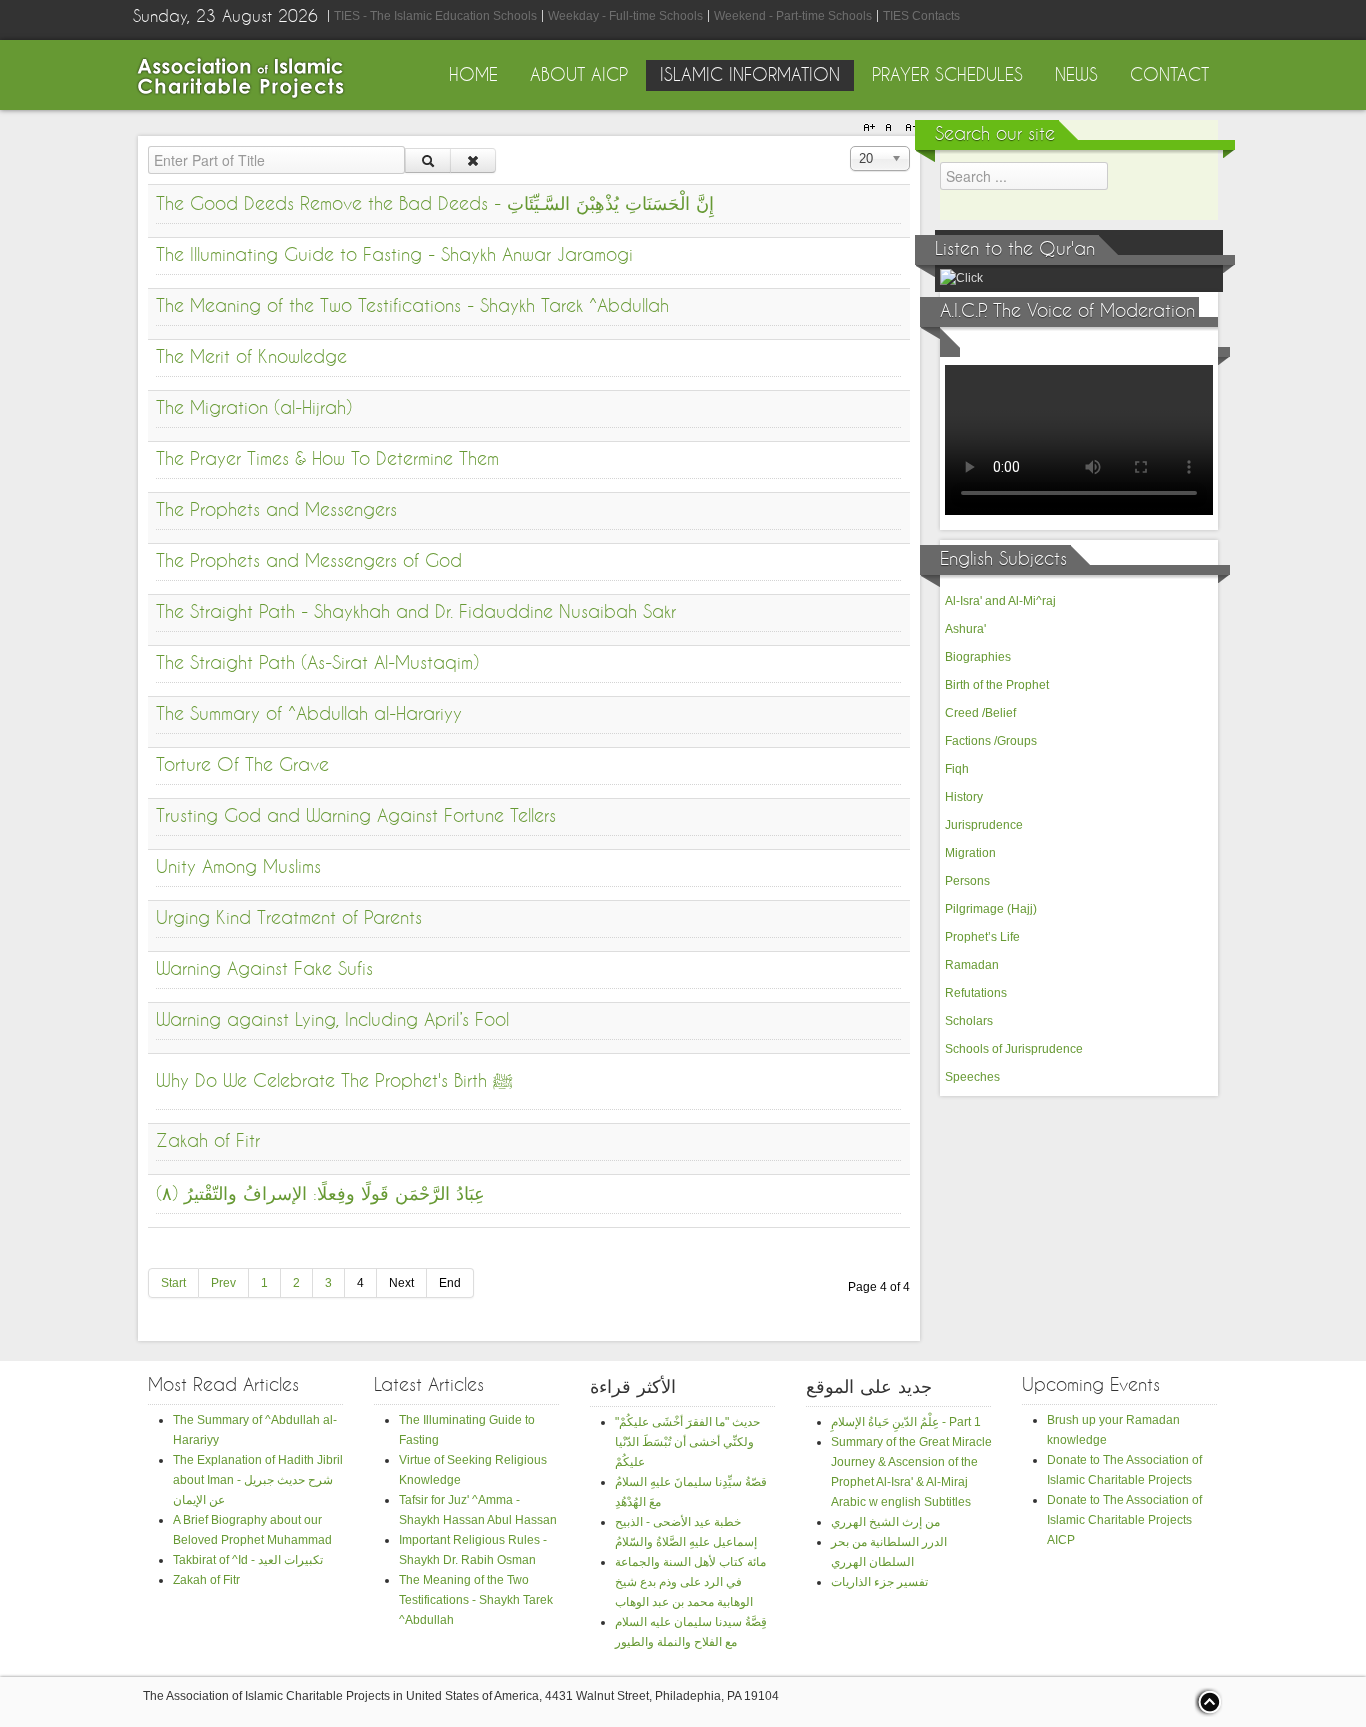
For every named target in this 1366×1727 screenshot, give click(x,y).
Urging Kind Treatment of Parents (289, 918)
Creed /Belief (980, 713)
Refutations (976, 993)
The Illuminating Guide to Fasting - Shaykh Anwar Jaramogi (394, 255)
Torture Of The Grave (242, 765)
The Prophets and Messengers (276, 510)
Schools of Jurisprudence (1014, 1049)
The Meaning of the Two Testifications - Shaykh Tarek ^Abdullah (412, 306)
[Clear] (473, 160)
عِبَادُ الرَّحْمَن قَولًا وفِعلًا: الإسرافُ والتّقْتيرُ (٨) (320, 1194)
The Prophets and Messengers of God (309, 561)
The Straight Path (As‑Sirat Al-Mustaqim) (317, 663)
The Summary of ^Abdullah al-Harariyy (309, 714)
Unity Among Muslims (238, 867)
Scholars (969, 1021)
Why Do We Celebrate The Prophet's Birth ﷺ (334, 1081)
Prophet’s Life (982, 937)
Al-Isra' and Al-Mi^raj (1000, 601)
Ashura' (965, 629)
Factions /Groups (991, 741)
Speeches (972, 1077)
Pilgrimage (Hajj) (991, 909)
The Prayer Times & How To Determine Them (327, 459)
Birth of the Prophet (997, 685)
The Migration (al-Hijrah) (254, 408)
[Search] (428, 160)
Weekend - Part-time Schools (793, 16)
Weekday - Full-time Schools (625, 16)
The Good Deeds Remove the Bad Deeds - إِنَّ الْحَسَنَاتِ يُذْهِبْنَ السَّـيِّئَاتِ (435, 204)
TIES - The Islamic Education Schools (435, 16)
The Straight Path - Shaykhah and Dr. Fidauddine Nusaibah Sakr (416, 612)
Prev (223, 1283)
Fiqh (957, 769)
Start (173, 1283)
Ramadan (972, 965)
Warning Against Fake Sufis (264, 969)
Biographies (978, 657)
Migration (970, 853)
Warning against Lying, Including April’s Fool (332, 1020)
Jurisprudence (984, 825)
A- (908, 128)
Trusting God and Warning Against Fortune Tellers (356, 816)
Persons (967, 881)
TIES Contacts (921, 16)
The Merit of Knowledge (251, 357)
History (964, 797)
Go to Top (1208, 1702)
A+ (872, 128)
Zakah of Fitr (208, 1141)
